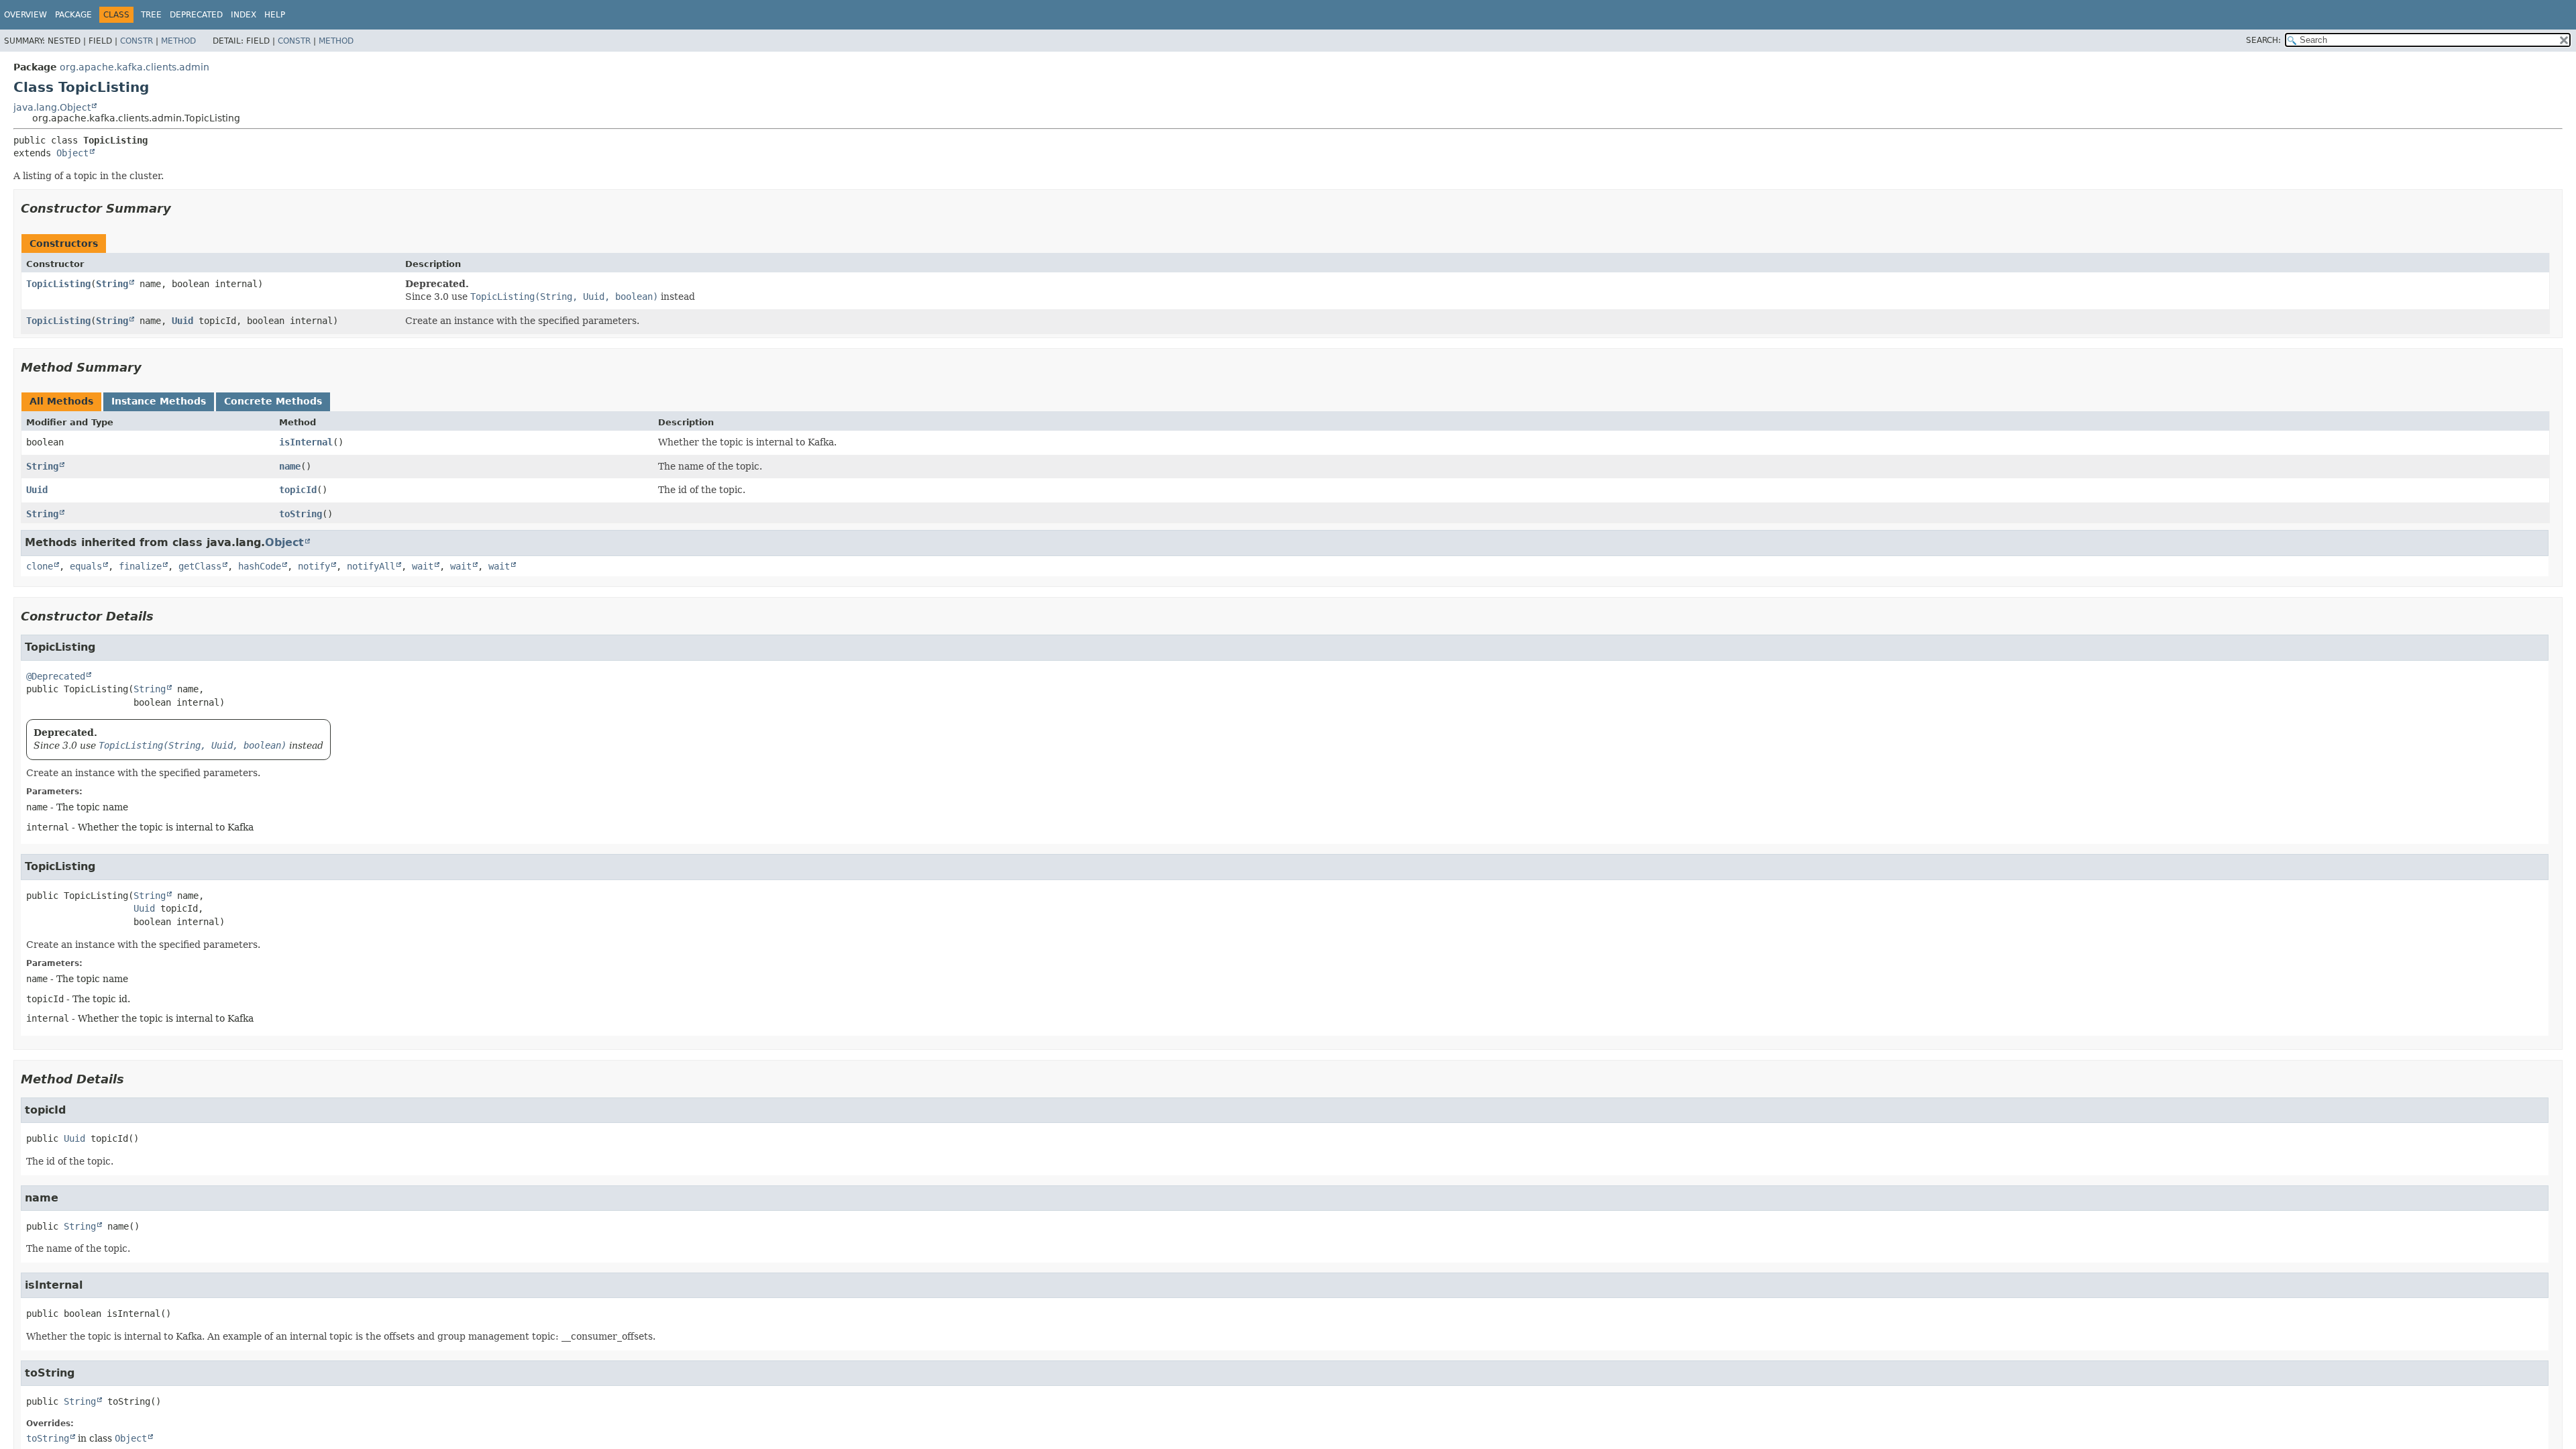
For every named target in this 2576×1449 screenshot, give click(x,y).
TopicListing (58, 284)
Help (275, 15)
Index (244, 15)
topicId (298, 490)
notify (314, 566)
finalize (140, 566)
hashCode (260, 566)
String (112, 284)
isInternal (306, 442)
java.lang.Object (52, 107)
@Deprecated (56, 676)
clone (40, 566)
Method (178, 41)
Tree (151, 15)
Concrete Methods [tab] (273, 401)
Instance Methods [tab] (159, 401)
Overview (25, 15)
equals (86, 566)
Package (73, 15)
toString (301, 514)
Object (72, 153)
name (290, 466)
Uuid (182, 321)
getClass (200, 566)
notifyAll (371, 566)
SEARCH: (2263, 40)
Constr (137, 41)
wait (423, 566)
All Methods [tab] (61, 401)
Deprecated (196, 15)
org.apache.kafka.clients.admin (135, 67)
